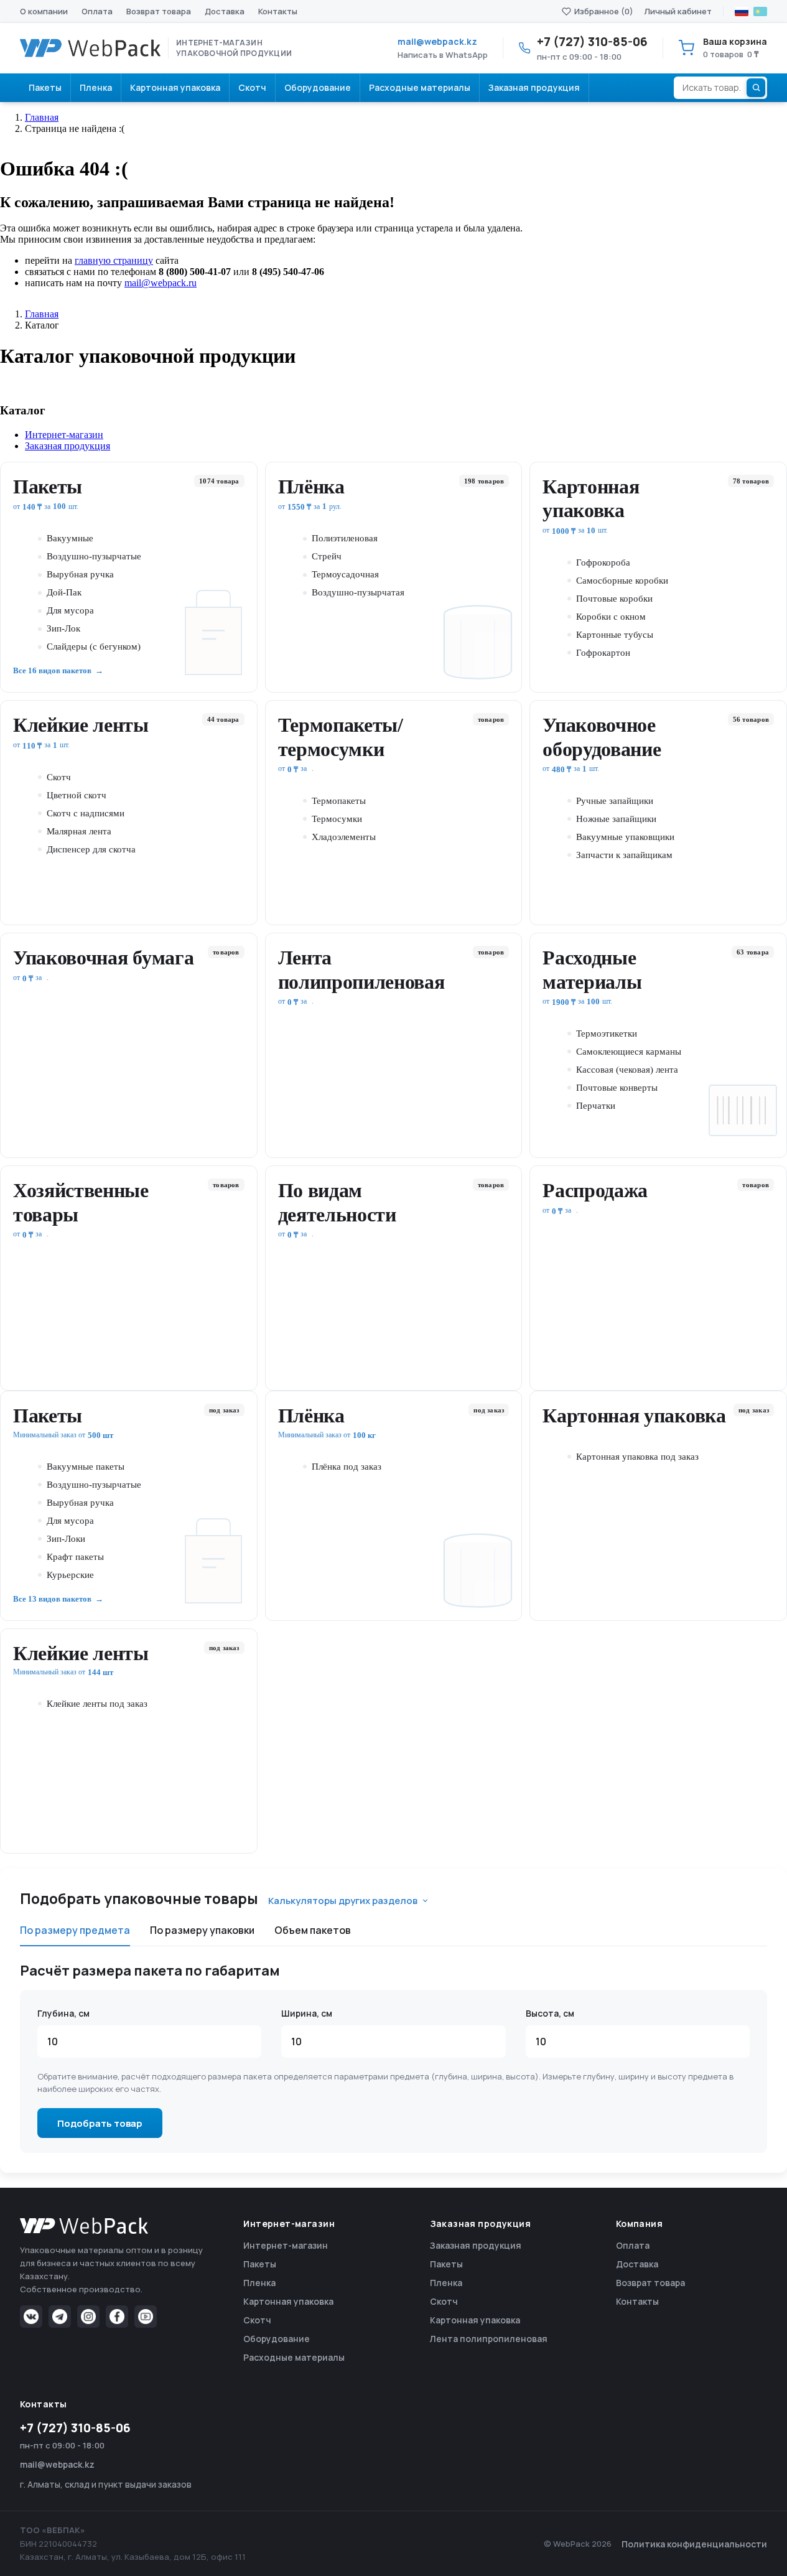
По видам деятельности (337, 1202)
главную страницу (114, 260)
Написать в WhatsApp (443, 55)
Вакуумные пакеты (86, 1467)
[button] (406, 435)
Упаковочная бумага (103, 958)
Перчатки (596, 1106)
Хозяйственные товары (81, 1202)
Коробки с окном (611, 617)
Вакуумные (70, 538)
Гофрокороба (603, 562)
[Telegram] (60, 2317)
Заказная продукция (476, 2245)
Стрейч (327, 556)
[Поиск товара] (756, 88)
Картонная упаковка (591, 498)
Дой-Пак (64, 592)
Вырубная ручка (80, 574)
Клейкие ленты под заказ (97, 1704)
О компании (44, 11)
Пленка (259, 2283)
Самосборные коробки (622, 581)
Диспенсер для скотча (91, 849)
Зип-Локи (66, 1539)
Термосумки (337, 819)
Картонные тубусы (615, 635)
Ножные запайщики (616, 819)
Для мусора (70, 610)
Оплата (97, 11)
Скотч (59, 777)
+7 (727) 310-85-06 (75, 2428)
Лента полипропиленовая (361, 969)
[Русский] (742, 12)
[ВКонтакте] (31, 2317)
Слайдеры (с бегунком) (94, 646)
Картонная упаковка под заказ (637, 1457)
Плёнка (311, 487)
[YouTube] (146, 2317)
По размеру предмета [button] (75, 1930)
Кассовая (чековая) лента (627, 1070)
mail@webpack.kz (437, 41)
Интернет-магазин (286, 2245)
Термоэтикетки (607, 1034)
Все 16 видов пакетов (52, 670)
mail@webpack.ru (161, 283)
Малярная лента (79, 831)
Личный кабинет (678, 11)
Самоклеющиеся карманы (629, 1052)
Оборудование (277, 2339)
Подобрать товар (100, 2123)
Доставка (225, 11)
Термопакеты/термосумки (341, 737)
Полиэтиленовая (345, 538)
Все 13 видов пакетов (52, 1599)
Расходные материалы (592, 969)
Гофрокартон (603, 653)
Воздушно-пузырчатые (94, 556)
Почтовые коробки (614, 599)
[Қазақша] (760, 12)
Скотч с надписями (86, 813)
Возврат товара (159, 11)
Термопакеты (339, 801)
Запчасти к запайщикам (624, 855)
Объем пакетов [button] (313, 1930)
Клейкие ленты (81, 725)
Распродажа (595, 1190)
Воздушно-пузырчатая (358, 592)
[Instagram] (88, 2317)
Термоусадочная (345, 574)
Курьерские (70, 1575)
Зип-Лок (63, 628)
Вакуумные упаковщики (625, 837)
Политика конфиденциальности (694, 2544)
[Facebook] (117, 2317)
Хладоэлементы (344, 837)
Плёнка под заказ (347, 1467)
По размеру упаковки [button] (202, 1930)
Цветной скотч (77, 795)
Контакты (278, 11)
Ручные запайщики (615, 801)
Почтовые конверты (617, 1088)
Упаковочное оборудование (602, 737)
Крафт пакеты (75, 1557)
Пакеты (48, 487)
